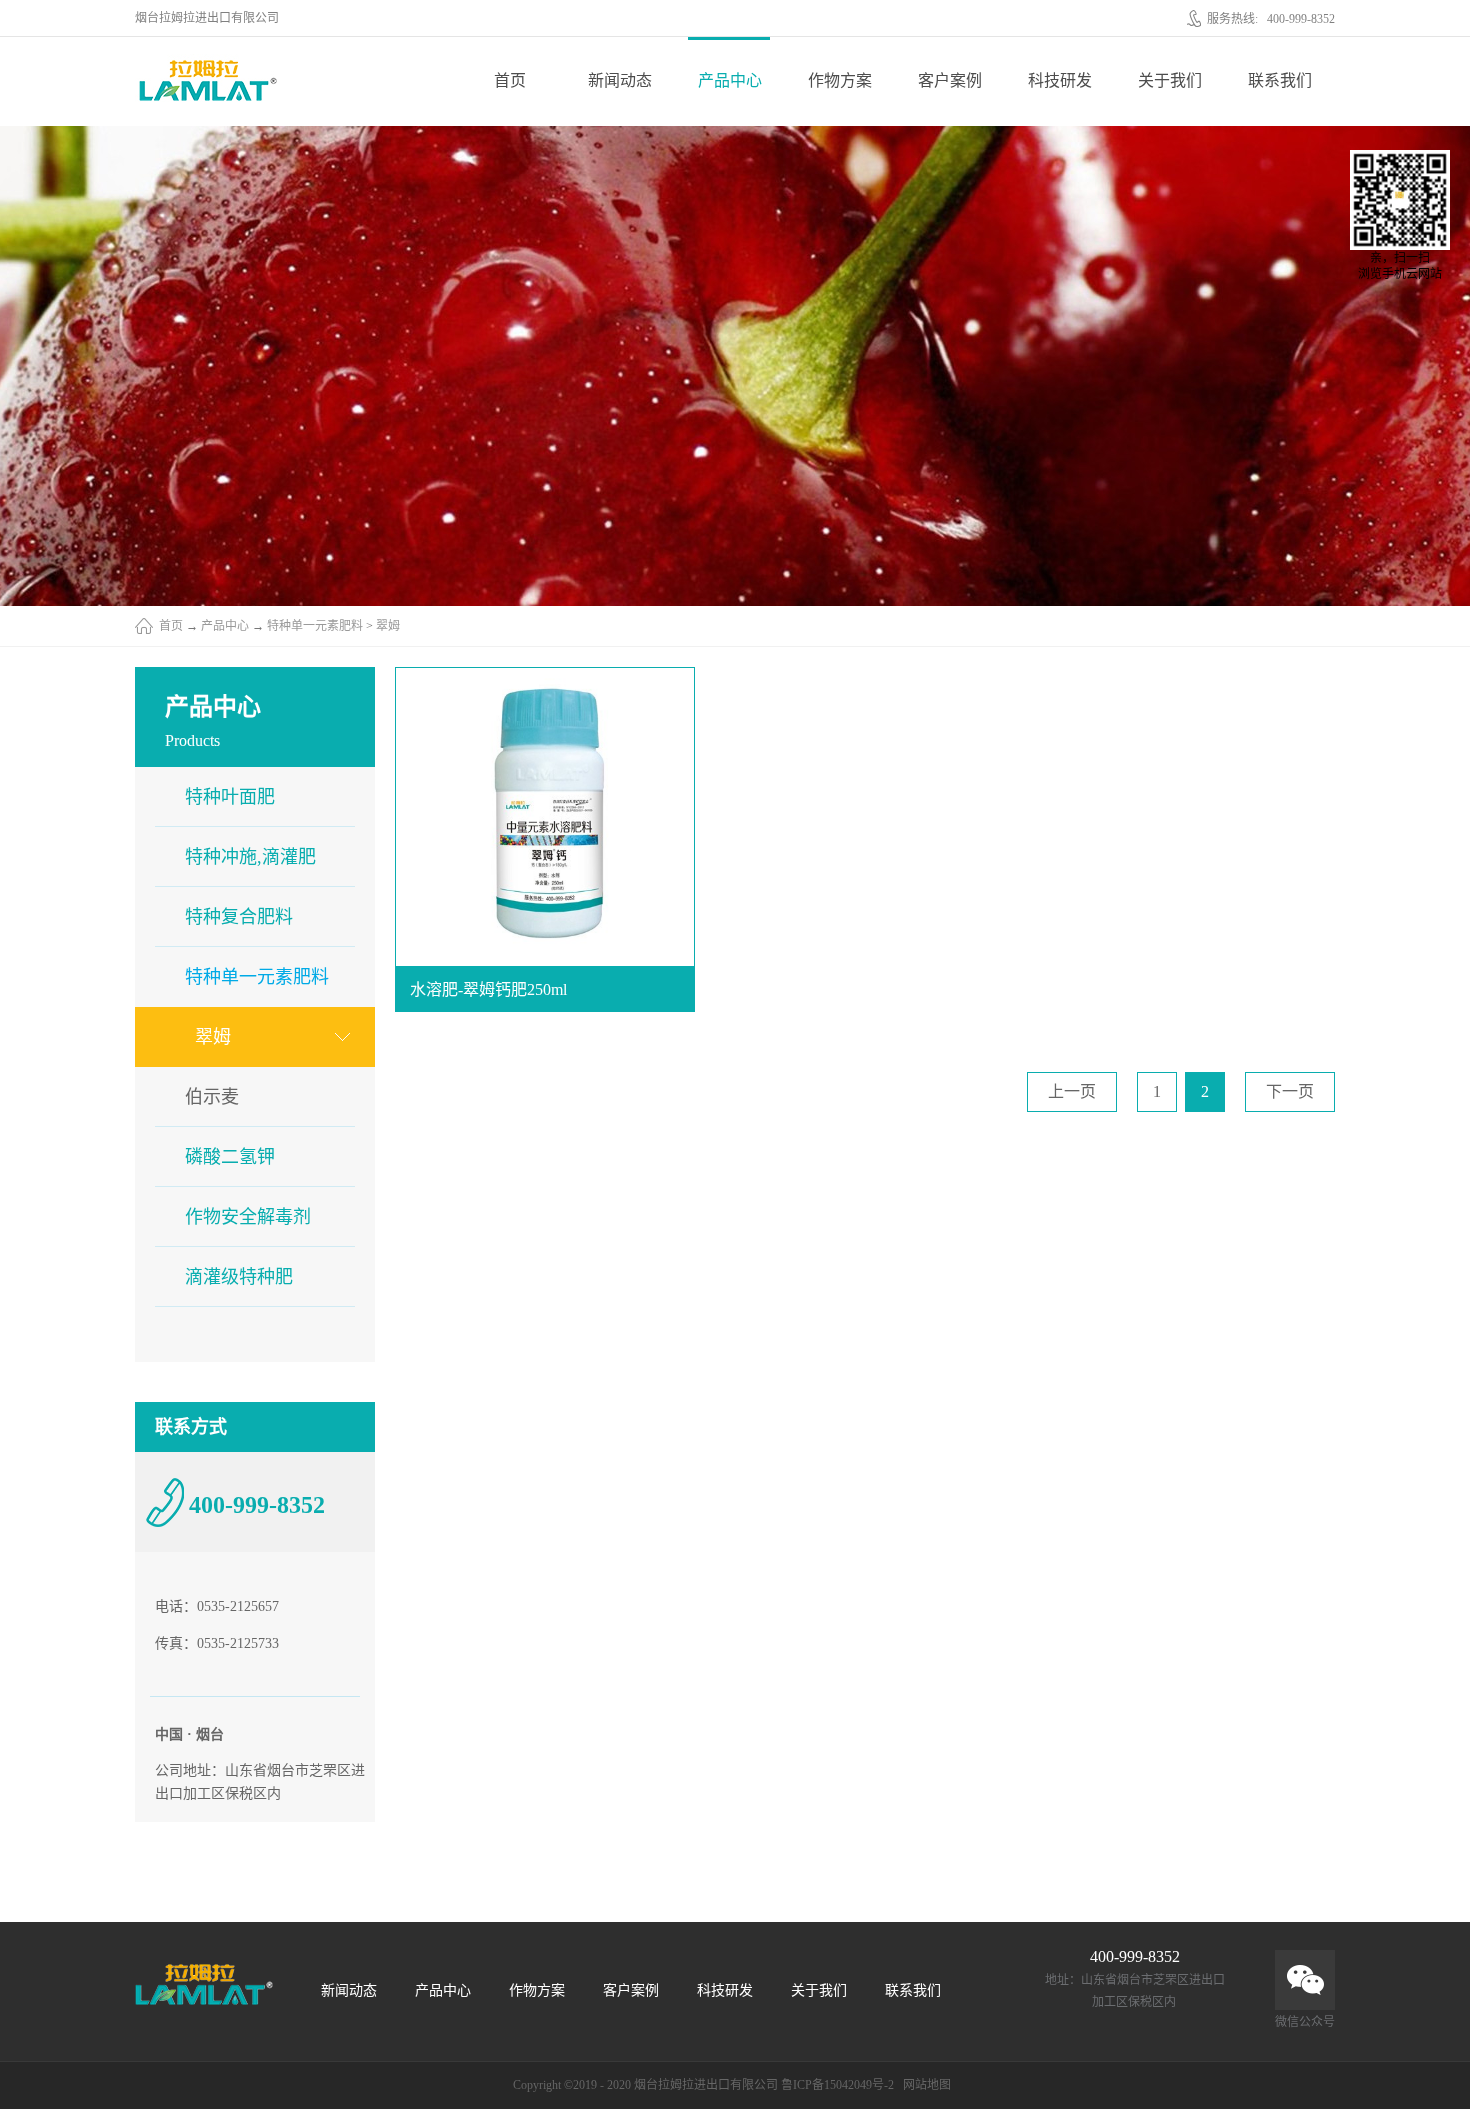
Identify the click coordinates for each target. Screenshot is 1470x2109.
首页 (510, 80)
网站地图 (924, 2085)
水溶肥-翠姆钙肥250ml (488, 989)
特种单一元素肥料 (315, 626)
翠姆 (388, 626)
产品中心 (225, 626)
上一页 (1072, 1091)
